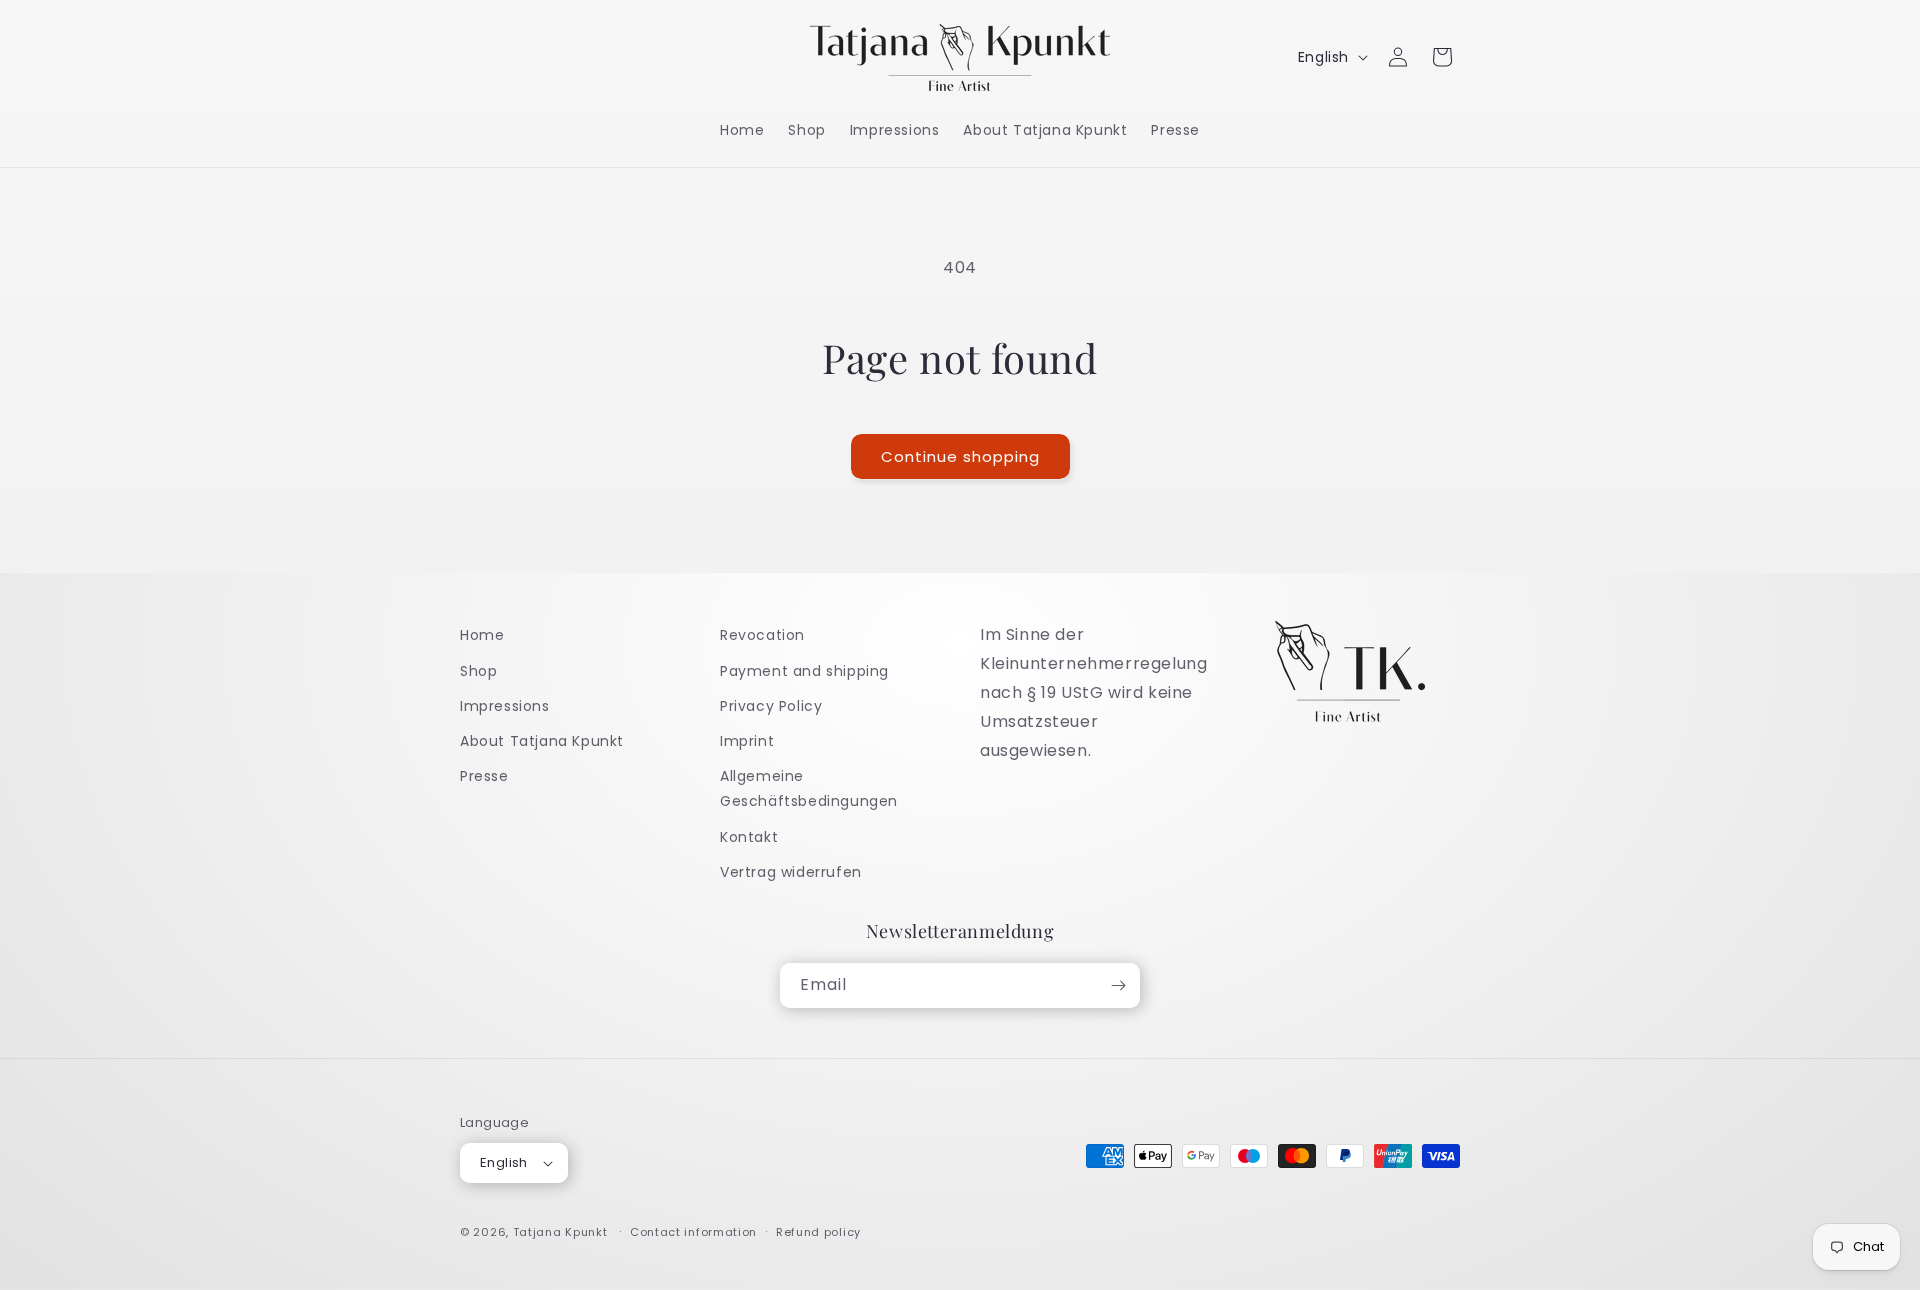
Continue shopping (960, 456)
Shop (478, 671)
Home (482, 635)
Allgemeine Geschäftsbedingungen (809, 788)
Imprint (747, 741)
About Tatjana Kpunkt (542, 741)
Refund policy (818, 1232)
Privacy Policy (771, 706)
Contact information (693, 1232)
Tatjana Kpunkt (560, 1232)
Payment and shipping (804, 671)
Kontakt (749, 837)
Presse (484, 776)
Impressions (505, 706)
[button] (1442, 57)
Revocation (762, 635)
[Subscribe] (1118, 985)
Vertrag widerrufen (791, 872)
